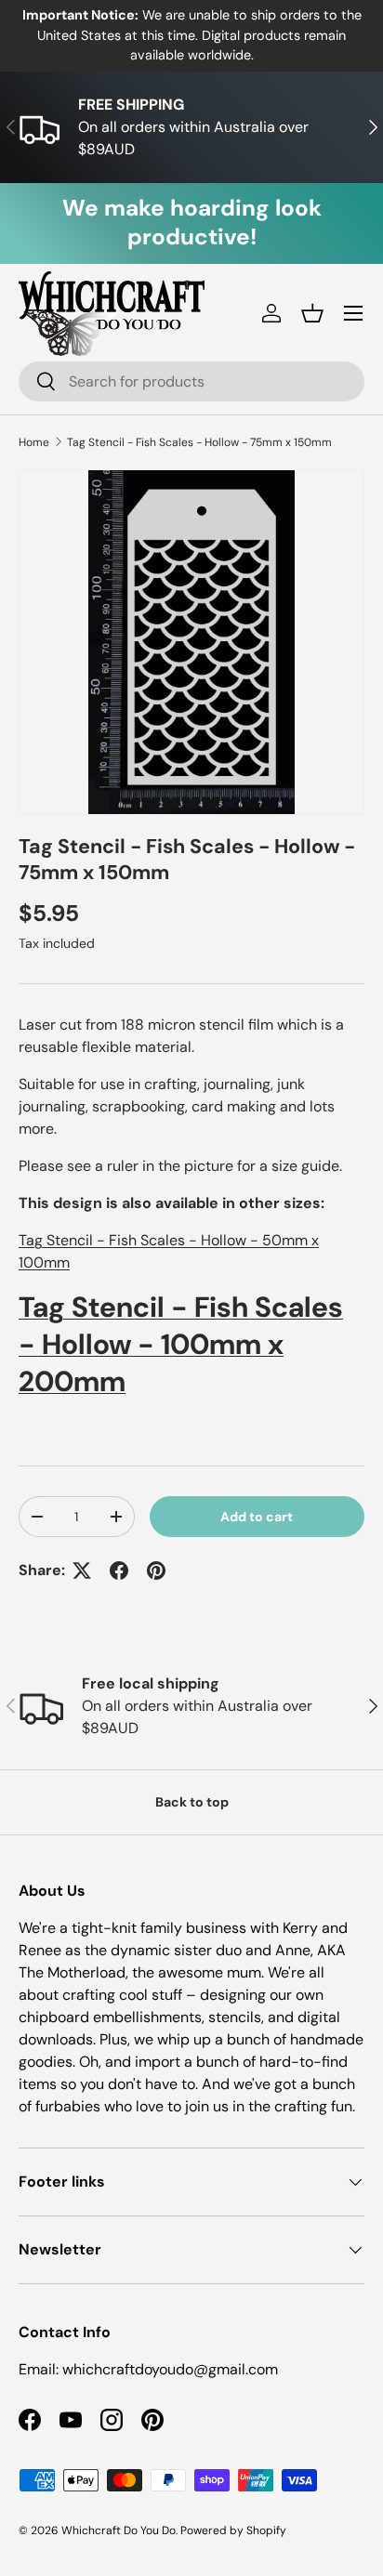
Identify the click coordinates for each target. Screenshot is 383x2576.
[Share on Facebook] (119, 1571)
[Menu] (353, 313)
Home (34, 442)
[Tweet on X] (82, 1571)
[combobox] (191, 381)
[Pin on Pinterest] (156, 1571)
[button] (312, 313)
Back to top (192, 1802)
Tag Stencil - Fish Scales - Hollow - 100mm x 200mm (181, 1344)
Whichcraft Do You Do (119, 2530)
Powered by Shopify (233, 2530)
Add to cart (257, 1517)
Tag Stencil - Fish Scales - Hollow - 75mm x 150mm (199, 442)
